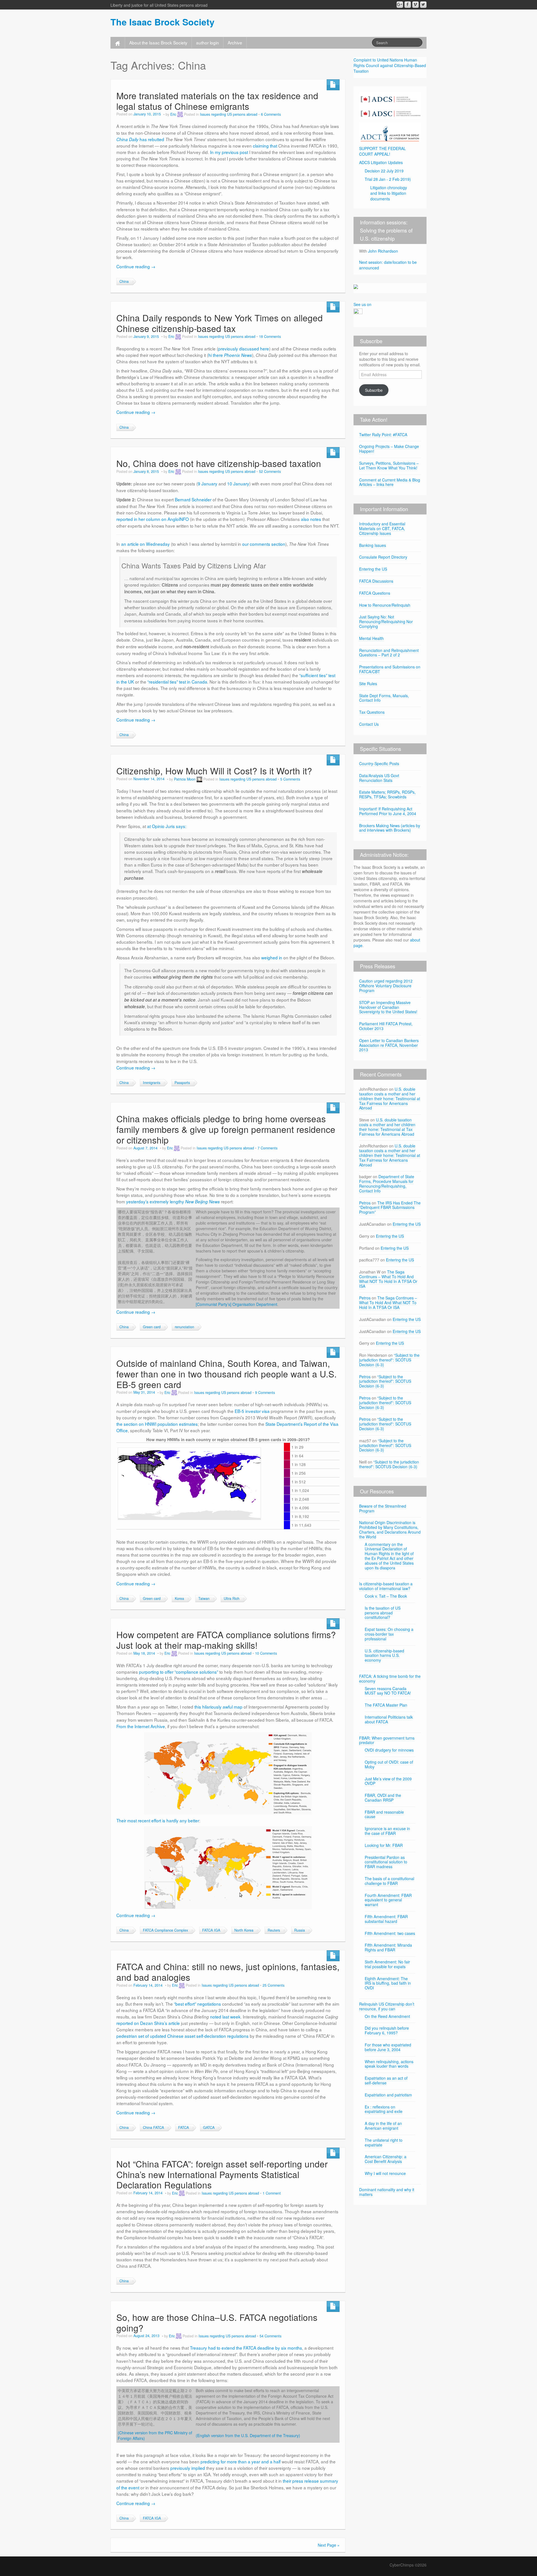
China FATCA (153, 2127)
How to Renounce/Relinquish (385, 605)
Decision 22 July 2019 (384, 171)
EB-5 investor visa (252, 1411)
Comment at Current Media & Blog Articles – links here (390, 482)
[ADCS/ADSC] (390, 105)
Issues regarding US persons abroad (229, 114)
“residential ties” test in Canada (177, 682)
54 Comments (270, 2336)
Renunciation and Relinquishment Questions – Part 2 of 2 (389, 653)
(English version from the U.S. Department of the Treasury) (248, 2435)
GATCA (209, 2127)
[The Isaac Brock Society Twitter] (423, 5)
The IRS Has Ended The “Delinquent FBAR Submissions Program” (390, 1208)
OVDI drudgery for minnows (389, 1750)
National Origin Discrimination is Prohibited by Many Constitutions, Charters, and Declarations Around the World (390, 1529)
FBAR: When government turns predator (387, 1740)
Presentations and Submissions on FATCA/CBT (390, 669)
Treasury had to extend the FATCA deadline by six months (246, 2348)
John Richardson (383, 251)
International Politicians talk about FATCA (389, 1719)
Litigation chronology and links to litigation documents (389, 193)
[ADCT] (390, 132)
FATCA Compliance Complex (165, 1930)
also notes (311, 519)
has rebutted (140, 139)
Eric (173, 114)
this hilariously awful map (218, 1707)
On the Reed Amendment (387, 2016)
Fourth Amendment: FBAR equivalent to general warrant (388, 1900)
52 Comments (270, 471)
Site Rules (368, 684)
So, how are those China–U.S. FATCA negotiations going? (217, 2322)
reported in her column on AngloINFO (153, 519)
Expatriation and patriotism (388, 2095)
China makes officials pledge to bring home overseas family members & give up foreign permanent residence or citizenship (226, 1129)
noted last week (225, 2017)
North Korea (244, 1930)
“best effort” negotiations (197, 2004)
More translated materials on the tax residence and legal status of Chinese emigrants (217, 101)
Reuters (274, 1930)
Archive (235, 42)
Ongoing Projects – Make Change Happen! (389, 449)
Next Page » (329, 2545)
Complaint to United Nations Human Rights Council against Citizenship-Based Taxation (390, 65)
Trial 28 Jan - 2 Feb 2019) (388, 179)
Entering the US (373, 569)
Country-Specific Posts (379, 763)
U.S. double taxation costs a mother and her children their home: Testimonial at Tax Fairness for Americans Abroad (390, 1098)
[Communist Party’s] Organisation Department (236, 1304)
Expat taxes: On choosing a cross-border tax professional (389, 1634)
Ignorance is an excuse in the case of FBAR (387, 1831)
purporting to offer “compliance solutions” (179, 1672)
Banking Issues (373, 545)
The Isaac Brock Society (162, 22)
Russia (300, 1930)
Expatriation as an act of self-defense (386, 2080)
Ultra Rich (232, 1598)
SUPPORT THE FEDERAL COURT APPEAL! (382, 151)
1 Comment (272, 2193)
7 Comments (268, 1148)
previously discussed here (244, 348)
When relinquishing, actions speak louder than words (389, 2064)
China (124, 281)
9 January (208, 483)
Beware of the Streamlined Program (383, 1508)
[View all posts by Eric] (180, 114)
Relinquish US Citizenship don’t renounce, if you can (387, 2006)
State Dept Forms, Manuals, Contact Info (384, 698)
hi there (230, 355)
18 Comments (270, 336)
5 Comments (290, 779)
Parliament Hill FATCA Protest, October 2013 (386, 1026)
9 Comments (265, 1393)
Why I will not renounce (385, 2173)
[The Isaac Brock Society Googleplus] (400, 5)
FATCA (183, 2127)
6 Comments (271, 114)
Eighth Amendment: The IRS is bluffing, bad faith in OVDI (388, 1983)
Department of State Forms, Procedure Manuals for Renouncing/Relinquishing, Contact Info (387, 1183)
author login (208, 42)
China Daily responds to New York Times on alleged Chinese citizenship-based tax (220, 323)
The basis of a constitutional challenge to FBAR (389, 1881)
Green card (152, 1327)
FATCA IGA (211, 1930)
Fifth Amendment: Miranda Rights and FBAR (388, 1947)
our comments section (264, 544)
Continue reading (136, 266)
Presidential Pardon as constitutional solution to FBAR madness (386, 1862)
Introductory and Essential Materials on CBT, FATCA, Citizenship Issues (382, 528)
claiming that (265, 146)
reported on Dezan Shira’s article (148, 2023)
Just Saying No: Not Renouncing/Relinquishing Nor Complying (386, 622)
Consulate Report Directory (383, 557)
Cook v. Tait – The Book (386, 1596)
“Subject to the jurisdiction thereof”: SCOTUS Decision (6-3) (389, 1360)
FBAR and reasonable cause (384, 1814)
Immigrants (152, 1083)
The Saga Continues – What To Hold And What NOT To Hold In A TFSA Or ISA (388, 1279)
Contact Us (369, 724)
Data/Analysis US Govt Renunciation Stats (379, 778)
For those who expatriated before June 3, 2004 (388, 2047)
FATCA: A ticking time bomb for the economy (390, 1679)
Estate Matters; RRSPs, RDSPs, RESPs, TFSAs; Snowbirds (387, 794)
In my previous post (229, 152)
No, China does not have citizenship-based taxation (219, 463)
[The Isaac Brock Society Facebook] (408, 5)
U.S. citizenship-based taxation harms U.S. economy (384, 1655)
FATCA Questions (375, 593)
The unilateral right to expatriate (384, 2142)
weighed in (272, 957)
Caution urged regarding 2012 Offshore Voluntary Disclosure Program (386, 986)
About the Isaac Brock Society (158, 42)
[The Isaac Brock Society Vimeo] (415, 5)
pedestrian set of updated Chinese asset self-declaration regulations (182, 2036)
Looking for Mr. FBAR (384, 1845)
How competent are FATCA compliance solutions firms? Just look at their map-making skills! (226, 1640)
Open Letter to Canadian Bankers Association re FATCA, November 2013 (389, 1045)
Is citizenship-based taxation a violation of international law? (386, 1586)
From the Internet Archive (141, 1726)
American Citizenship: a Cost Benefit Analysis (386, 2159)
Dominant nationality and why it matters (387, 2192)
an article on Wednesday (145, 544)
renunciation (184, 1327)
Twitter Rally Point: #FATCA (383, 435)
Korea (179, 1598)
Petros (365, 1203)
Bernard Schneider (193, 499)
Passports (182, 1083)
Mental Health (371, 638)
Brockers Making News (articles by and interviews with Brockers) (390, 828)
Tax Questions (372, 712)
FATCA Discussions (376, 581)
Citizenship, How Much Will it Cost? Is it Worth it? (214, 771)
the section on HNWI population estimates (157, 1424)
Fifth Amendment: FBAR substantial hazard (386, 1919)
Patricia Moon (185, 779)
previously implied (188, 2468)
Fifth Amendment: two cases (390, 1933)
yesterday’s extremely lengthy (173, 1201)
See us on (362, 304)
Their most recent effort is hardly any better (158, 1820)
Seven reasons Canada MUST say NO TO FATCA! (388, 1691)
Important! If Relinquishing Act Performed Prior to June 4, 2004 (388, 811)
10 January (238, 483)
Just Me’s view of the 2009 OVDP (388, 1781)
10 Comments (266, 1653)
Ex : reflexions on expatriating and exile (384, 2109)
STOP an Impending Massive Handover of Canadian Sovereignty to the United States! (388, 1007)
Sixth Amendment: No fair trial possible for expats (387, 1964)
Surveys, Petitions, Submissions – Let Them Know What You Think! (389, 465)
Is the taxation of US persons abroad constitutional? (383, 1613)
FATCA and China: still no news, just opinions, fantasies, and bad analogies (228, 1972)
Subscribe (374, 390)
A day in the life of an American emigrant (383, 2126)
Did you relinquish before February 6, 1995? (387, 2030)
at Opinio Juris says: (167, 826)
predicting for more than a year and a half (241, 2461)
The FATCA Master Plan (386, 1705)
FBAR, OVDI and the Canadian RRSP (383, 1798)
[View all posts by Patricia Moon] (199, 779)
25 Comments (274, 1985)
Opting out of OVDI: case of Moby (389, 1764)
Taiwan (204, 1598)
